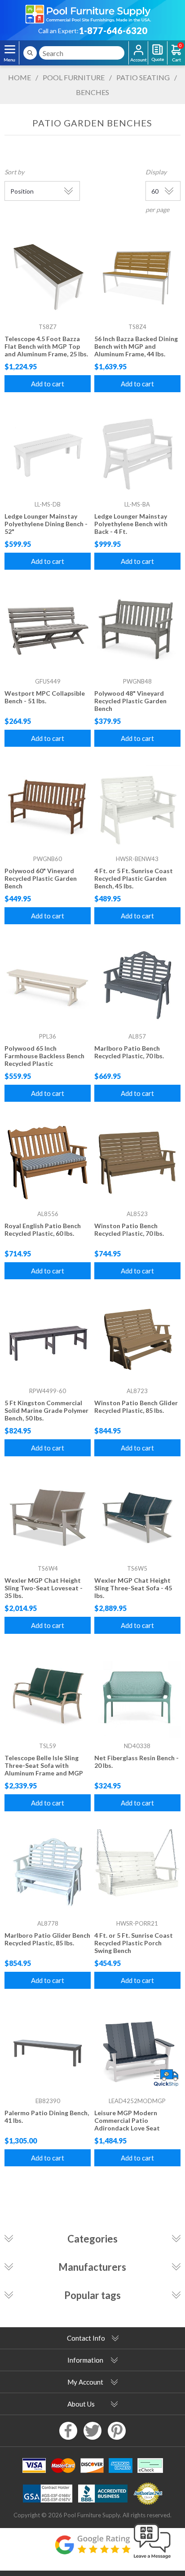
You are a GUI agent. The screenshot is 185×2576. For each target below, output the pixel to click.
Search (30, 53)
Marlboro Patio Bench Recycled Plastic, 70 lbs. (129, 1052)
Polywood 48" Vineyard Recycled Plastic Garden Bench (130, 701)
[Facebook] (68, 2431)
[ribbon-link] (166, 2078)
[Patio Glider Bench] (48, 1872)
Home (20, 77)
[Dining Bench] (48, 453)
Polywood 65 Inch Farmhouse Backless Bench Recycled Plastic (44, 1056)
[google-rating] (92, 2549)
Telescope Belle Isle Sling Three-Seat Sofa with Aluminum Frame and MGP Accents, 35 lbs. (44, 1769)
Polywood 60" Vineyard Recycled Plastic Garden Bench (41, 878)
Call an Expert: (58, 31)
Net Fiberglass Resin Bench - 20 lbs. (137, 1762)
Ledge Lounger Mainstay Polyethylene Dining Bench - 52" (46, 524)
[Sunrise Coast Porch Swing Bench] (137, 1872)
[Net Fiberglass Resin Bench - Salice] (137, 1695)
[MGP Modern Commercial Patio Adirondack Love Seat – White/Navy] (137, 2050)
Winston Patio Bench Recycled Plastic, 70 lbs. (129, 1230)
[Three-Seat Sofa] (137, 1517)
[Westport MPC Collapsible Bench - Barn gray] (48, 631)
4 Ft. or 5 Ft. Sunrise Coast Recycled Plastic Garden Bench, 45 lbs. (134, 878)
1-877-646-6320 (113, 30)
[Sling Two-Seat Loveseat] (48, 1517)
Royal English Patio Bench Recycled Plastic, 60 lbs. (43, 1230)
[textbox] (82, 53)
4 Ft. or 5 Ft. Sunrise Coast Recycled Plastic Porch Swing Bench (134, 1943)
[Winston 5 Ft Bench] (137, 1163)
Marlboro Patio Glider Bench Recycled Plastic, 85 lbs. (47, 1939)
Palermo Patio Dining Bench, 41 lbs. (47, 2117)
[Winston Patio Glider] (137, 1340)
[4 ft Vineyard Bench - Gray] (137, 631)
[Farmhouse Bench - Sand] (48, 985)
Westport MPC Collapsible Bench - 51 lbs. (45, 697)
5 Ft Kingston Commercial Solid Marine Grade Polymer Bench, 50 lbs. (46, 1410)
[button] (152, 2559)
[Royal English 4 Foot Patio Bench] (48, 1163)
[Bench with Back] (137, 453)
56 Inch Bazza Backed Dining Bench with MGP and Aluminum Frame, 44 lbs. (136, 346)
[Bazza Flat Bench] (48, 276)
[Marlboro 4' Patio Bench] (137, 985)
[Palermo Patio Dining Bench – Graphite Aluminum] (48, 2050)
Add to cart (48, 384)
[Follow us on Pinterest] (117, 2431)
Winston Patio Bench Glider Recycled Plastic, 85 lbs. (136, 1407)
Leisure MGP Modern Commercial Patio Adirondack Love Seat (127, 2120)
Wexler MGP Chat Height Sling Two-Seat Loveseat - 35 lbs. (44, 1588)
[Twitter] (92, 2431)
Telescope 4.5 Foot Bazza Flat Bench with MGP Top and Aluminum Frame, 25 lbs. (46, 346)
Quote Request (158, 53)
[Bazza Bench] (137, 276)
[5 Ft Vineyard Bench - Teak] (48, 808)
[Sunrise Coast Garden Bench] (137, 808)
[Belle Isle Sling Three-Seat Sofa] (48, 1695)
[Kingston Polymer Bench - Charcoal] (48, 1340)
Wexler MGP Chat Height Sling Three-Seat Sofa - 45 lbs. (133, 1588)
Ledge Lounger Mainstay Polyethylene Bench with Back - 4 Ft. (131, 524)
